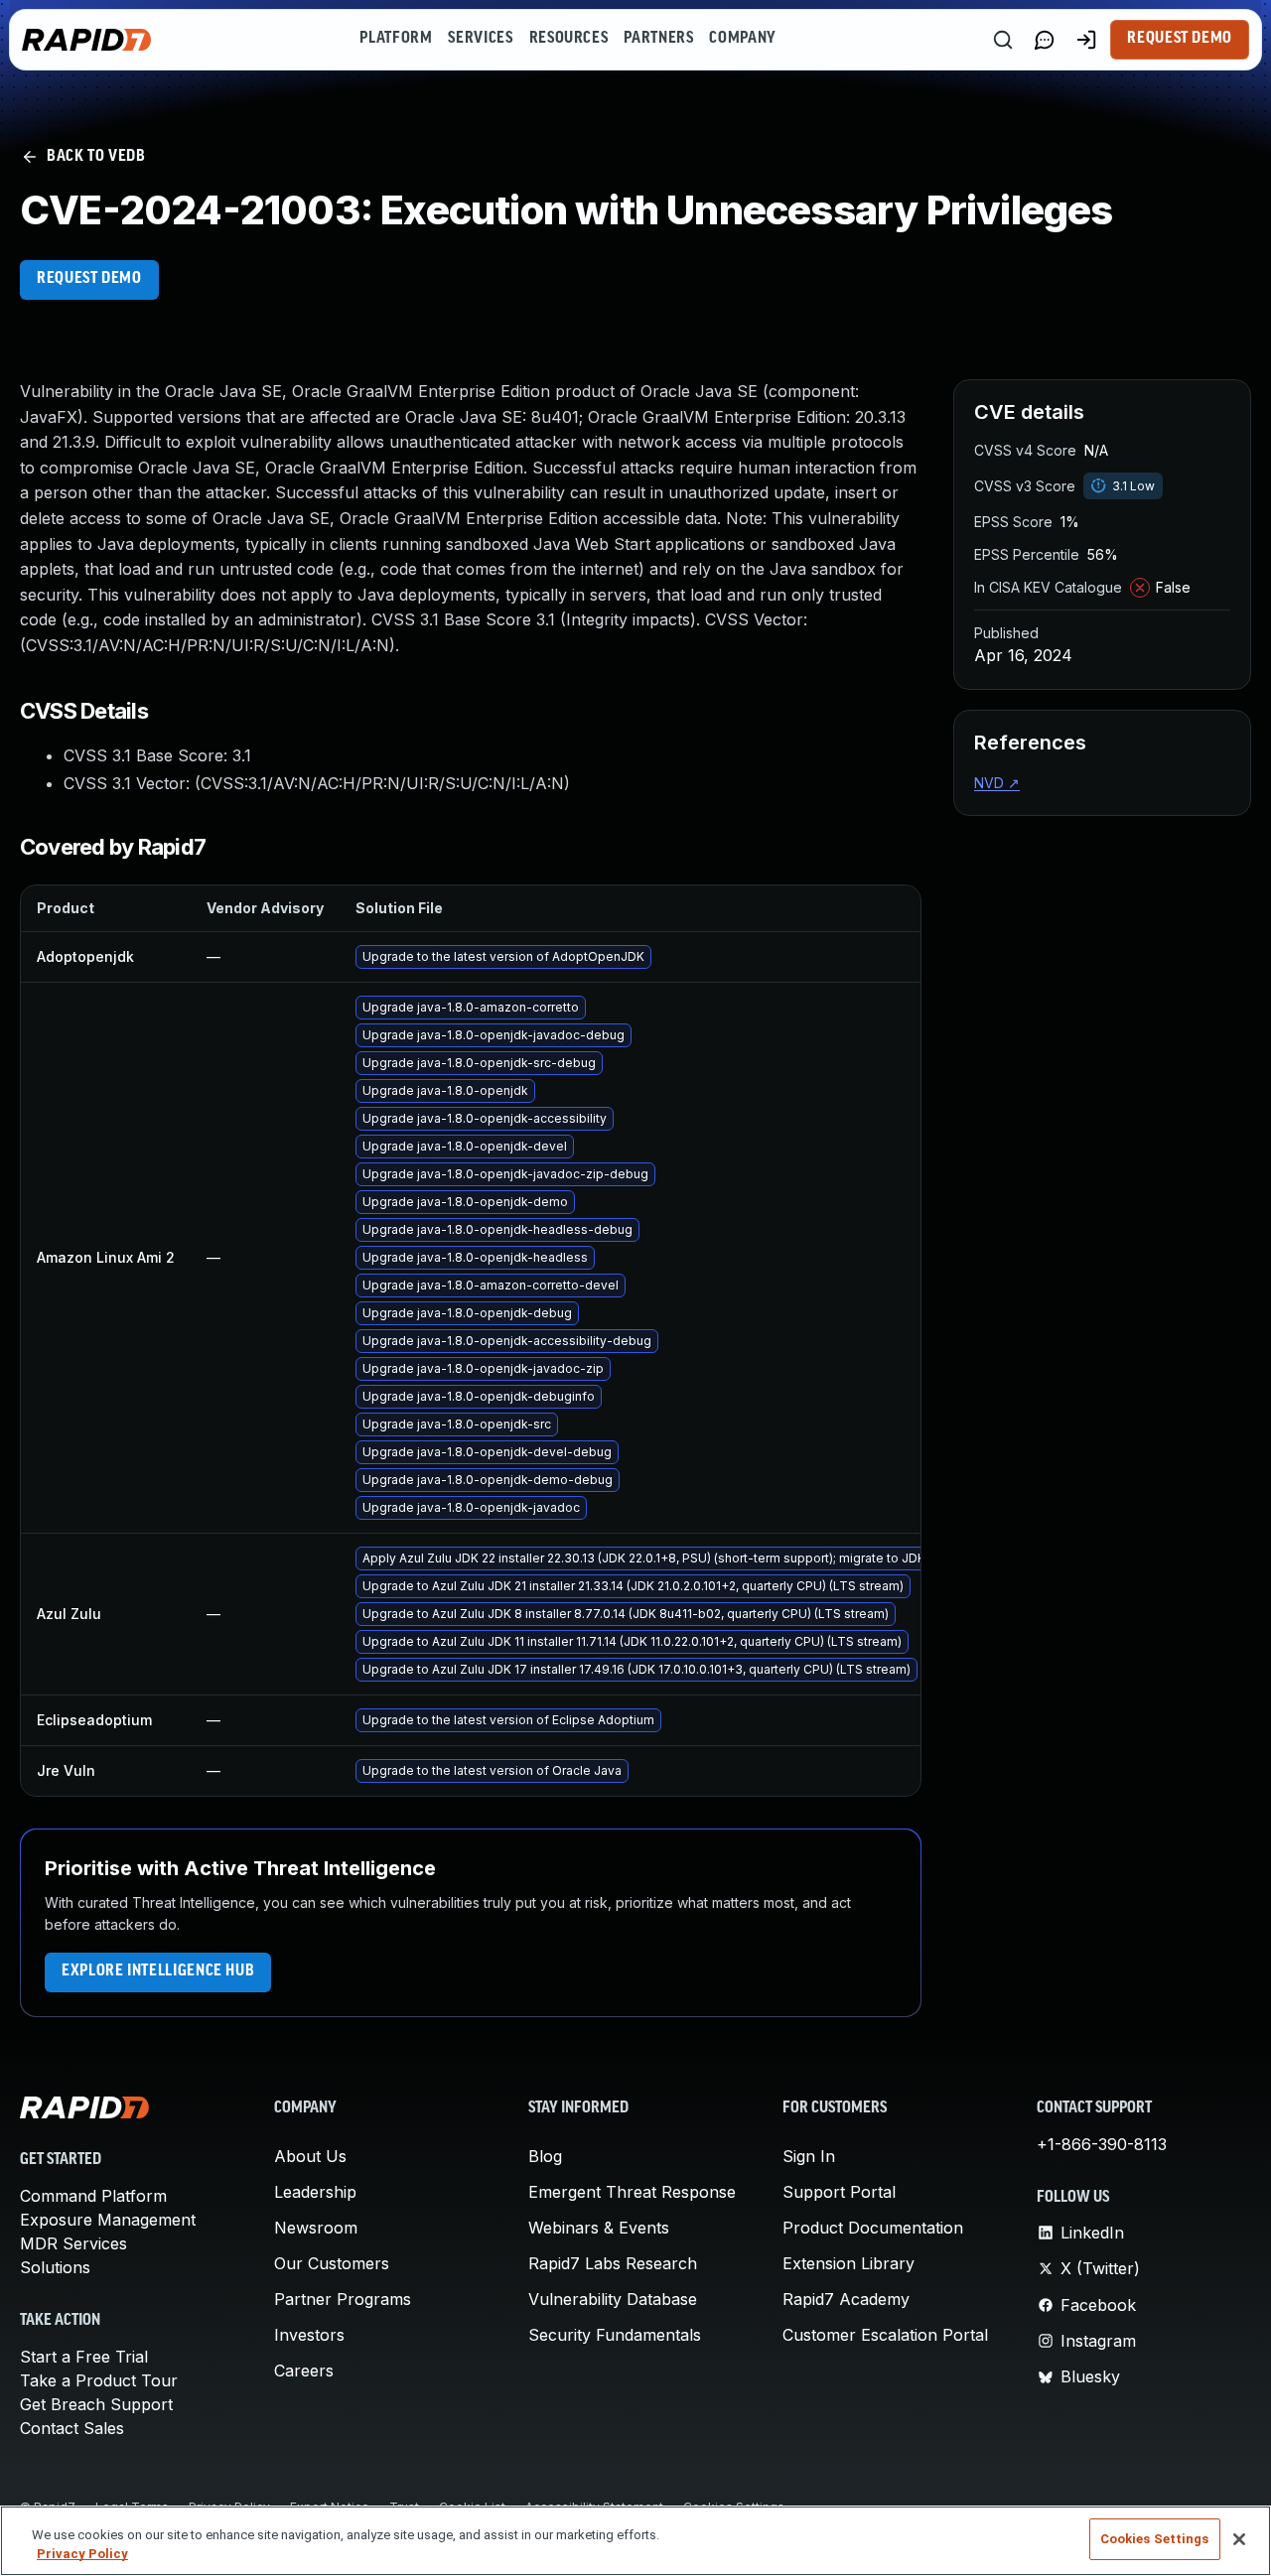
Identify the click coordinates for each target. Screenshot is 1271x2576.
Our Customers (332, 2263)
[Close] (1239, 2539)
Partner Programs (343, 2299)
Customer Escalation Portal (885, 2335)
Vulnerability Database (613, 2299)
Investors (309, 2335)
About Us (310, 2156)
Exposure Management (108, 2220)
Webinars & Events (599, 2228)
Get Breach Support (96, 2404)
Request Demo (1180, 39)
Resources (569, 39)
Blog (545, 2156)
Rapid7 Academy (846, 2299)
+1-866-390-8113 (1102, 2144)
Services (480, 39)
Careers (304, 2371)
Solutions (55, 2267)
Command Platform (93, 2196)
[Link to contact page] (1045, 40)
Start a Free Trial (84, 2357)
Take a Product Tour (99, 2380)
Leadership (315, 2192)
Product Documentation (873, 2228)
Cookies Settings (1155, 2539)
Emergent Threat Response (632, 2192)
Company (742, 39)
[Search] (1003, 40)
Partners (658, 39)
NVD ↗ (997, 783)
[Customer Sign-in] (1086, 40)
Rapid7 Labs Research (613, 2263)
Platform (396, 39)
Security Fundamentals (615, 2335)
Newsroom (316, 2228)
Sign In (809, 2156)
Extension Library (848, 2263)
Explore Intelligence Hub (158, 1971)
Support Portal (839, 2192)
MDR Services (73, 2243)
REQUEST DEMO (89, 279)
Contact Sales (72, 2428)
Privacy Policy (82, 2555)
